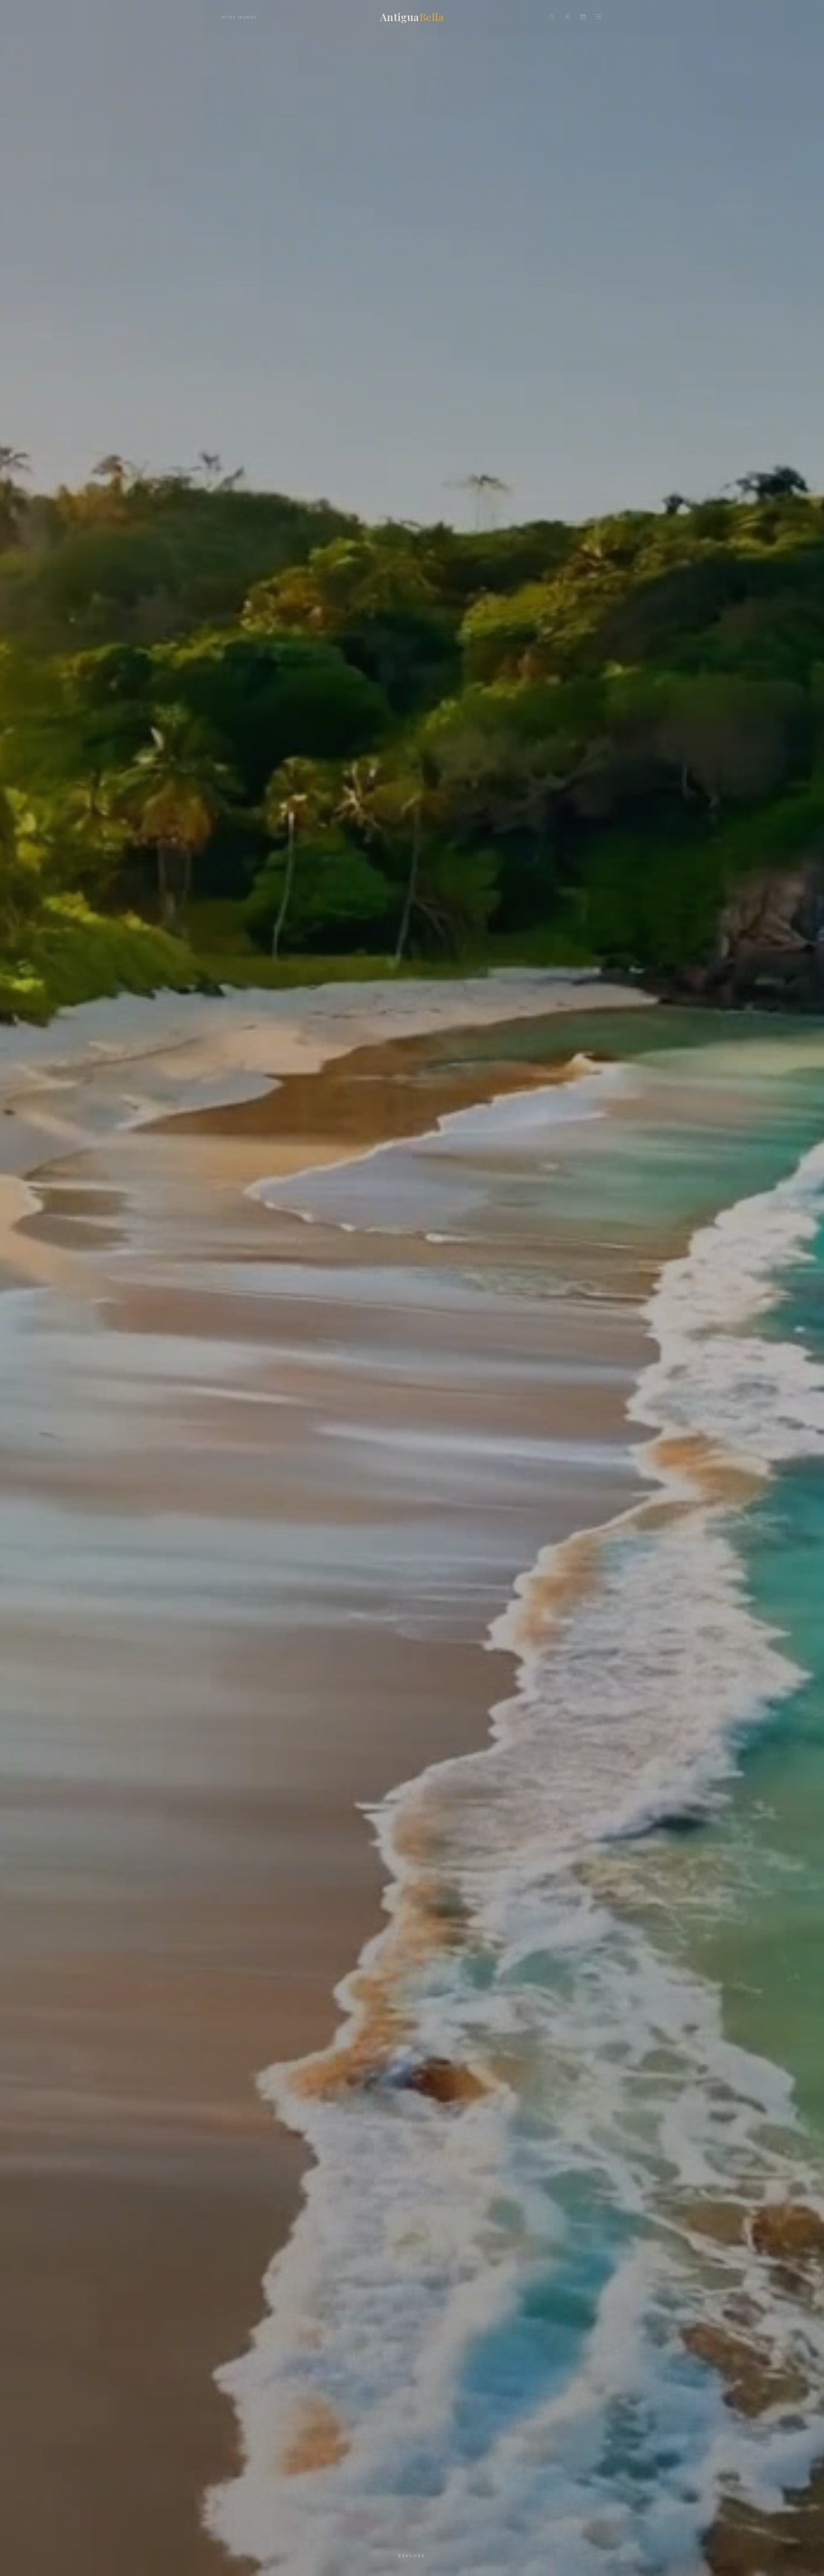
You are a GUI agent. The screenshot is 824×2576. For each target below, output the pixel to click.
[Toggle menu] (599, 17)
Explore (412, 2555)
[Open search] (552, 17)
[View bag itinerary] (583, 17)
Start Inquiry (239, 17)
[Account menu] (568, 17)
